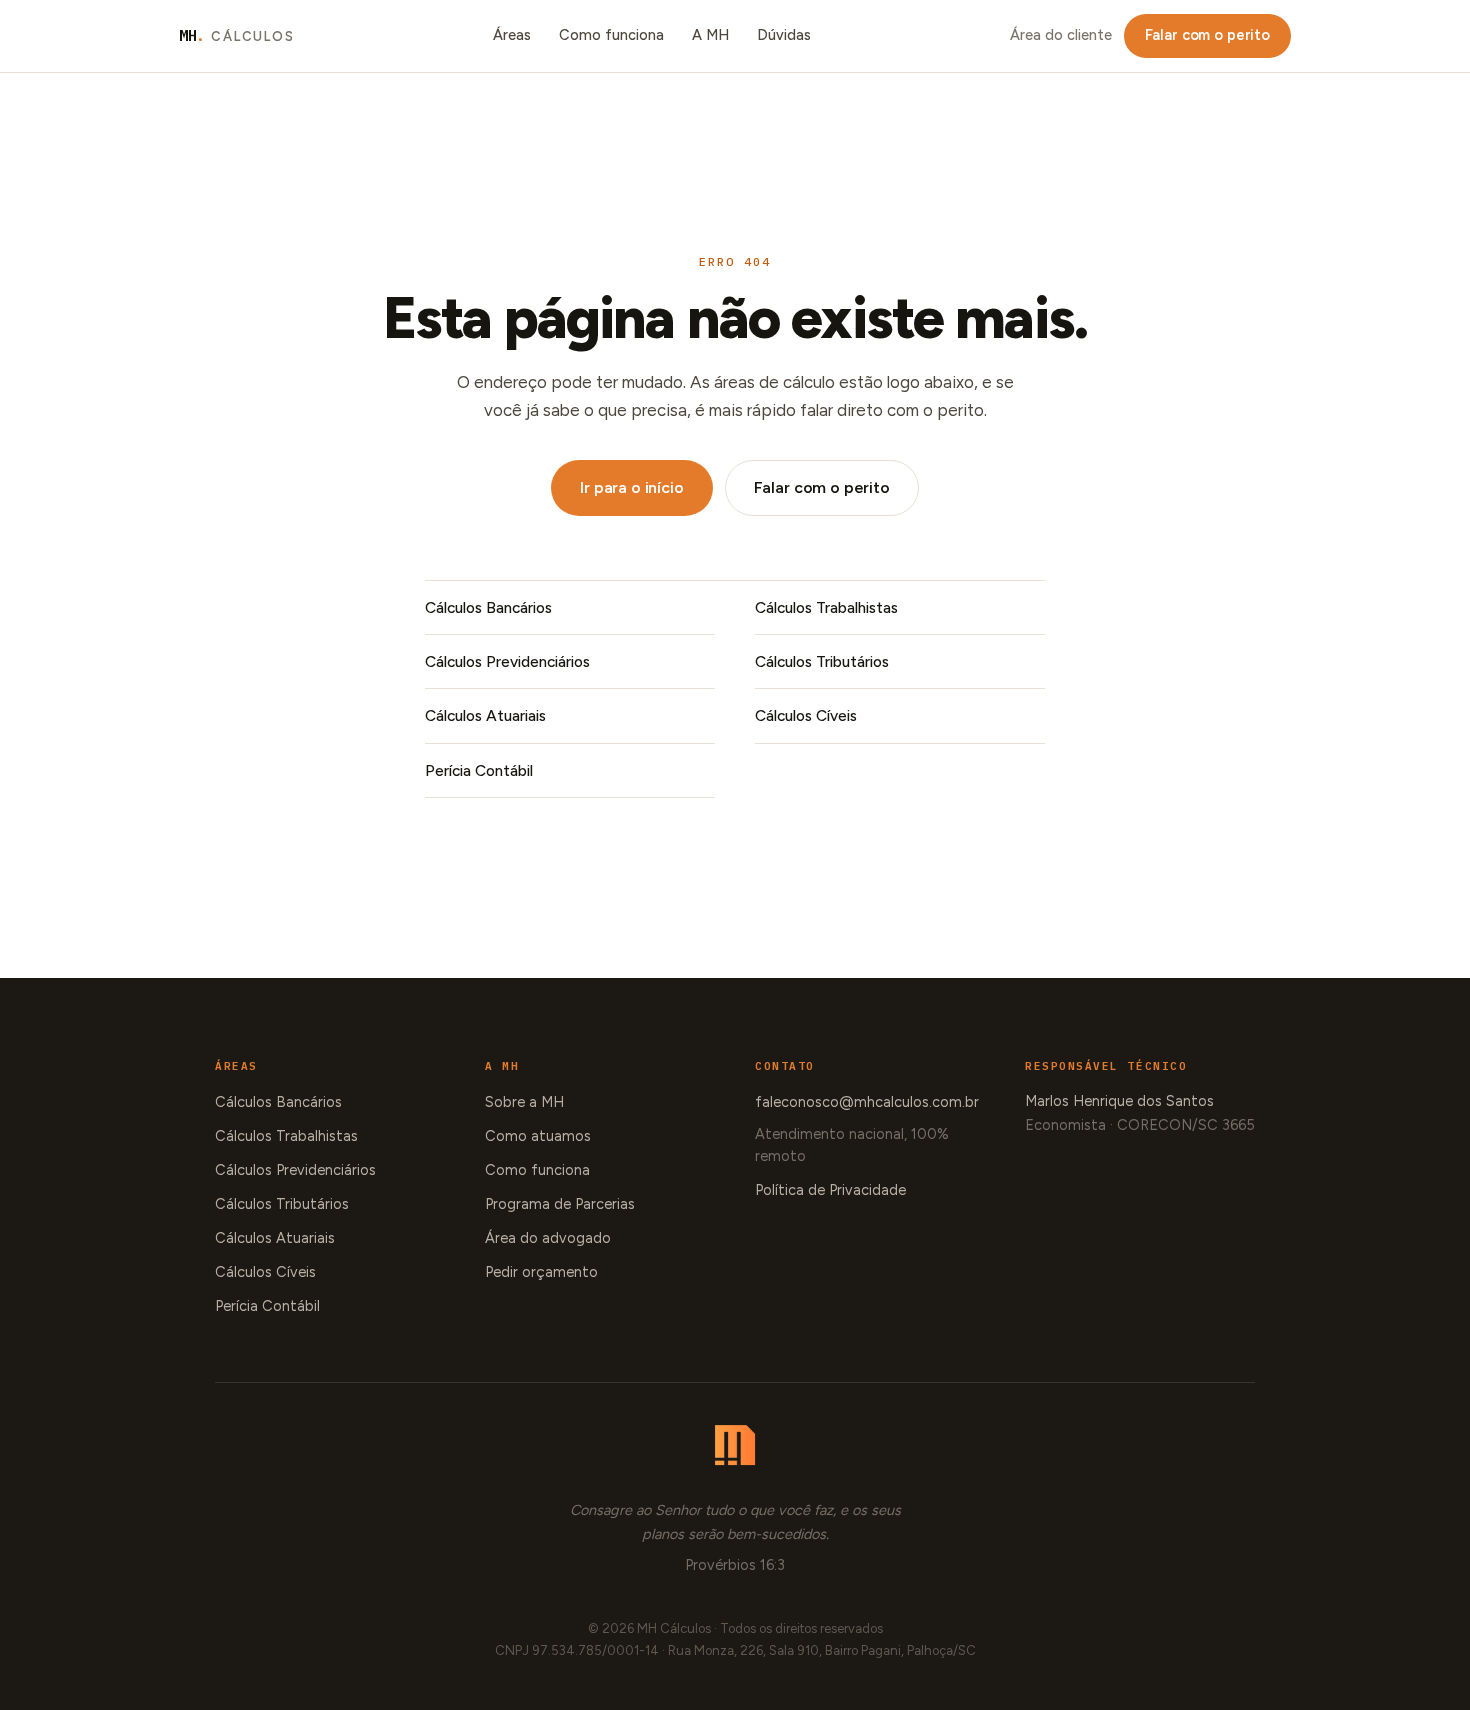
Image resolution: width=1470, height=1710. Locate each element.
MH (237, 35)
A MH (710, 35)
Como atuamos (538, 1136)
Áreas (512, 35)
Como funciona (611, 35)
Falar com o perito (1207, 35)
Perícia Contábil (479, 770)
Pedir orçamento (541, 1272)
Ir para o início (631, 487)
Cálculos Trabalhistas (826, 607)
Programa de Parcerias (560, 1204)
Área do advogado (548, 1238)
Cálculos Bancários (488, 607)
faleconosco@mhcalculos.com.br (867, 1102)
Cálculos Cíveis (806, 715)
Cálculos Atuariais (485, 715)
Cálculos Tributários (822, 661)
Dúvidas (784, 35)
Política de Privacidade (830, 1190)
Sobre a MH (524, 1102)
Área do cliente (1061, 35)
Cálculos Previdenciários (507, 661)
